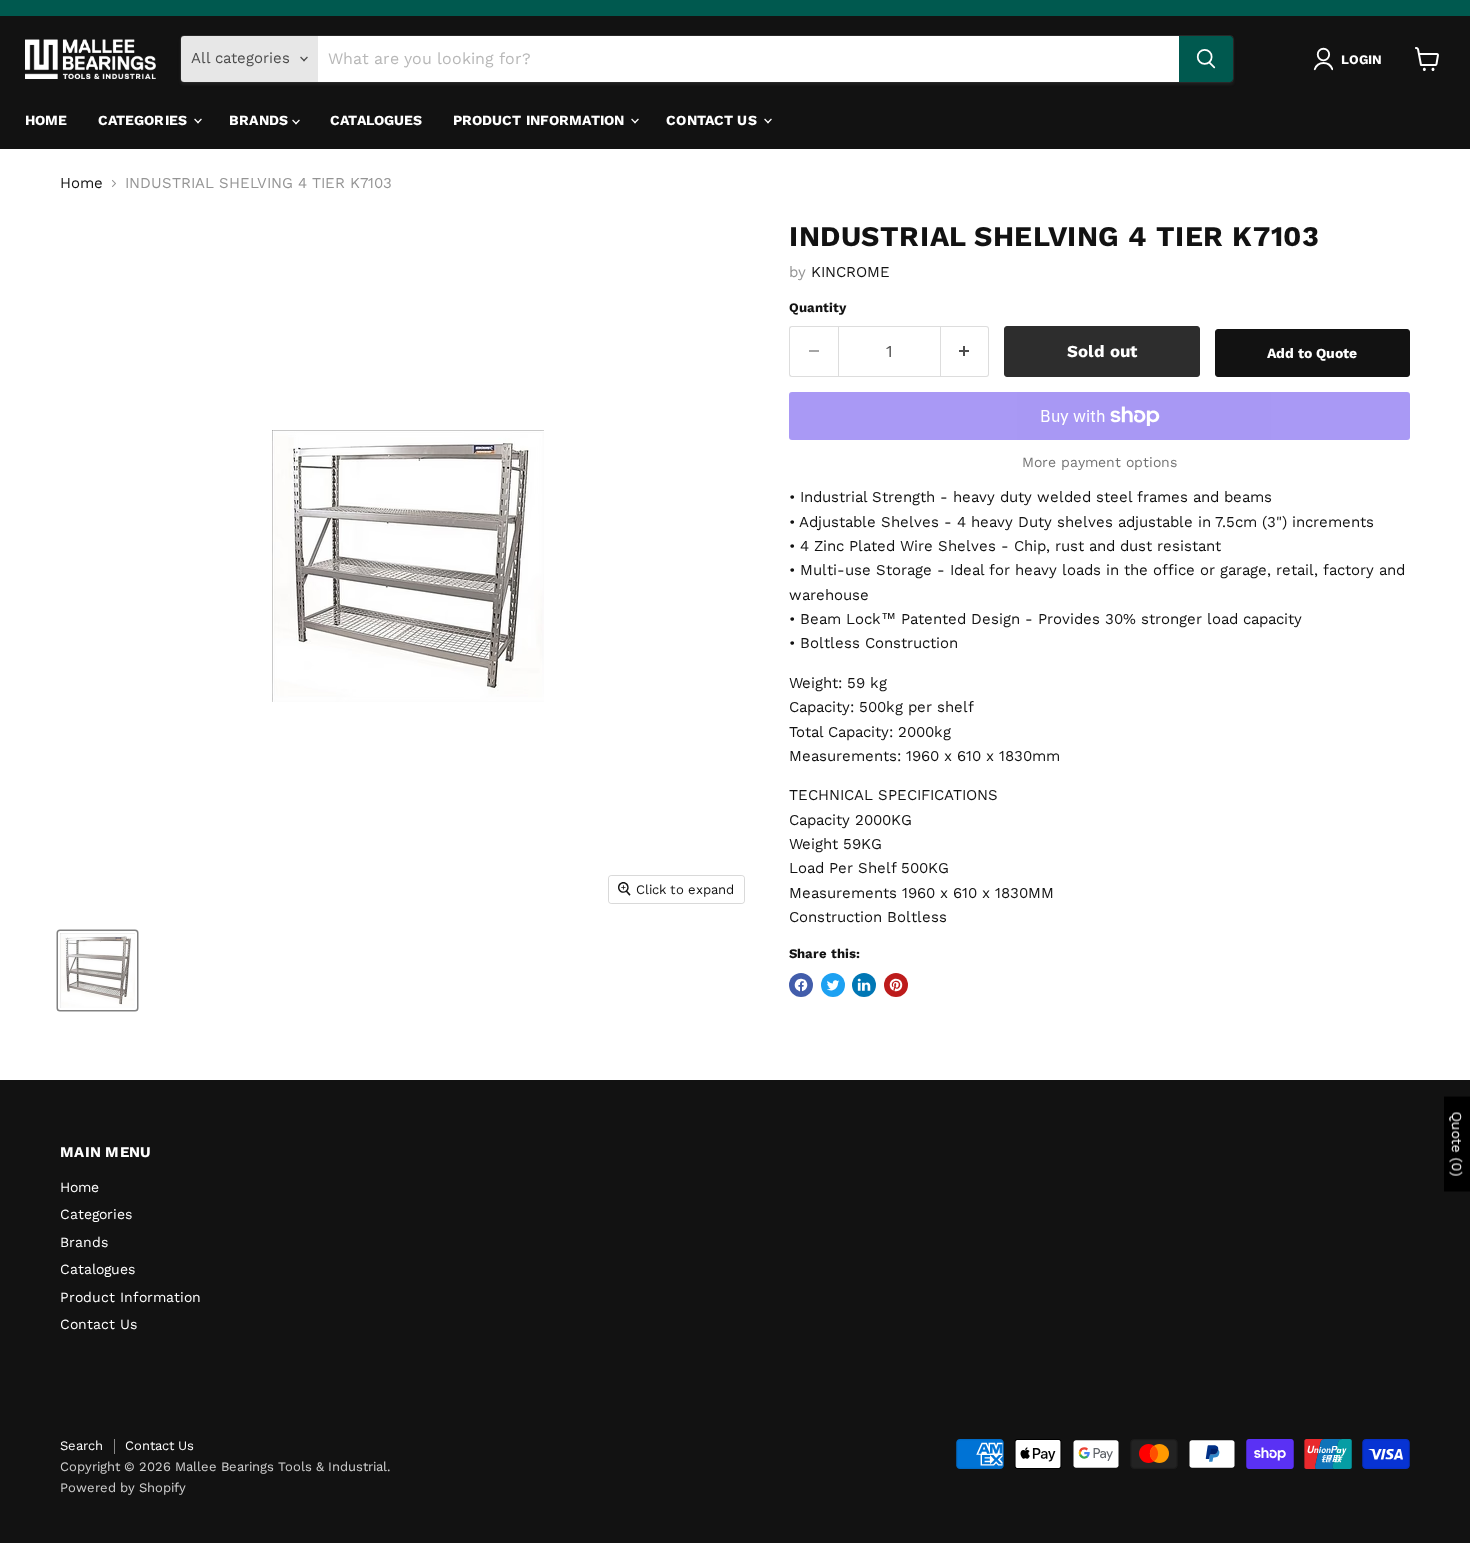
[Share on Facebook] (801, 985)
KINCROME (850, 272)
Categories (145, 120)
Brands (260, 120)
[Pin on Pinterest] (896, 985)
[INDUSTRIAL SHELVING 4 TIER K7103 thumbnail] (97, 970)
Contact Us (713, 120)
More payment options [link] (1099, 462)
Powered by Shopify (123, 1487)
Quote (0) (1457, 1144)
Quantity (817, 307)
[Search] (1206, 59)
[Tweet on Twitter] (833, 985)
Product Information (541, 120)
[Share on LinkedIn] (864, 985)
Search (81, 1445)
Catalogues (376, 120)
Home (46, 120)
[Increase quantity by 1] (965, 351)
